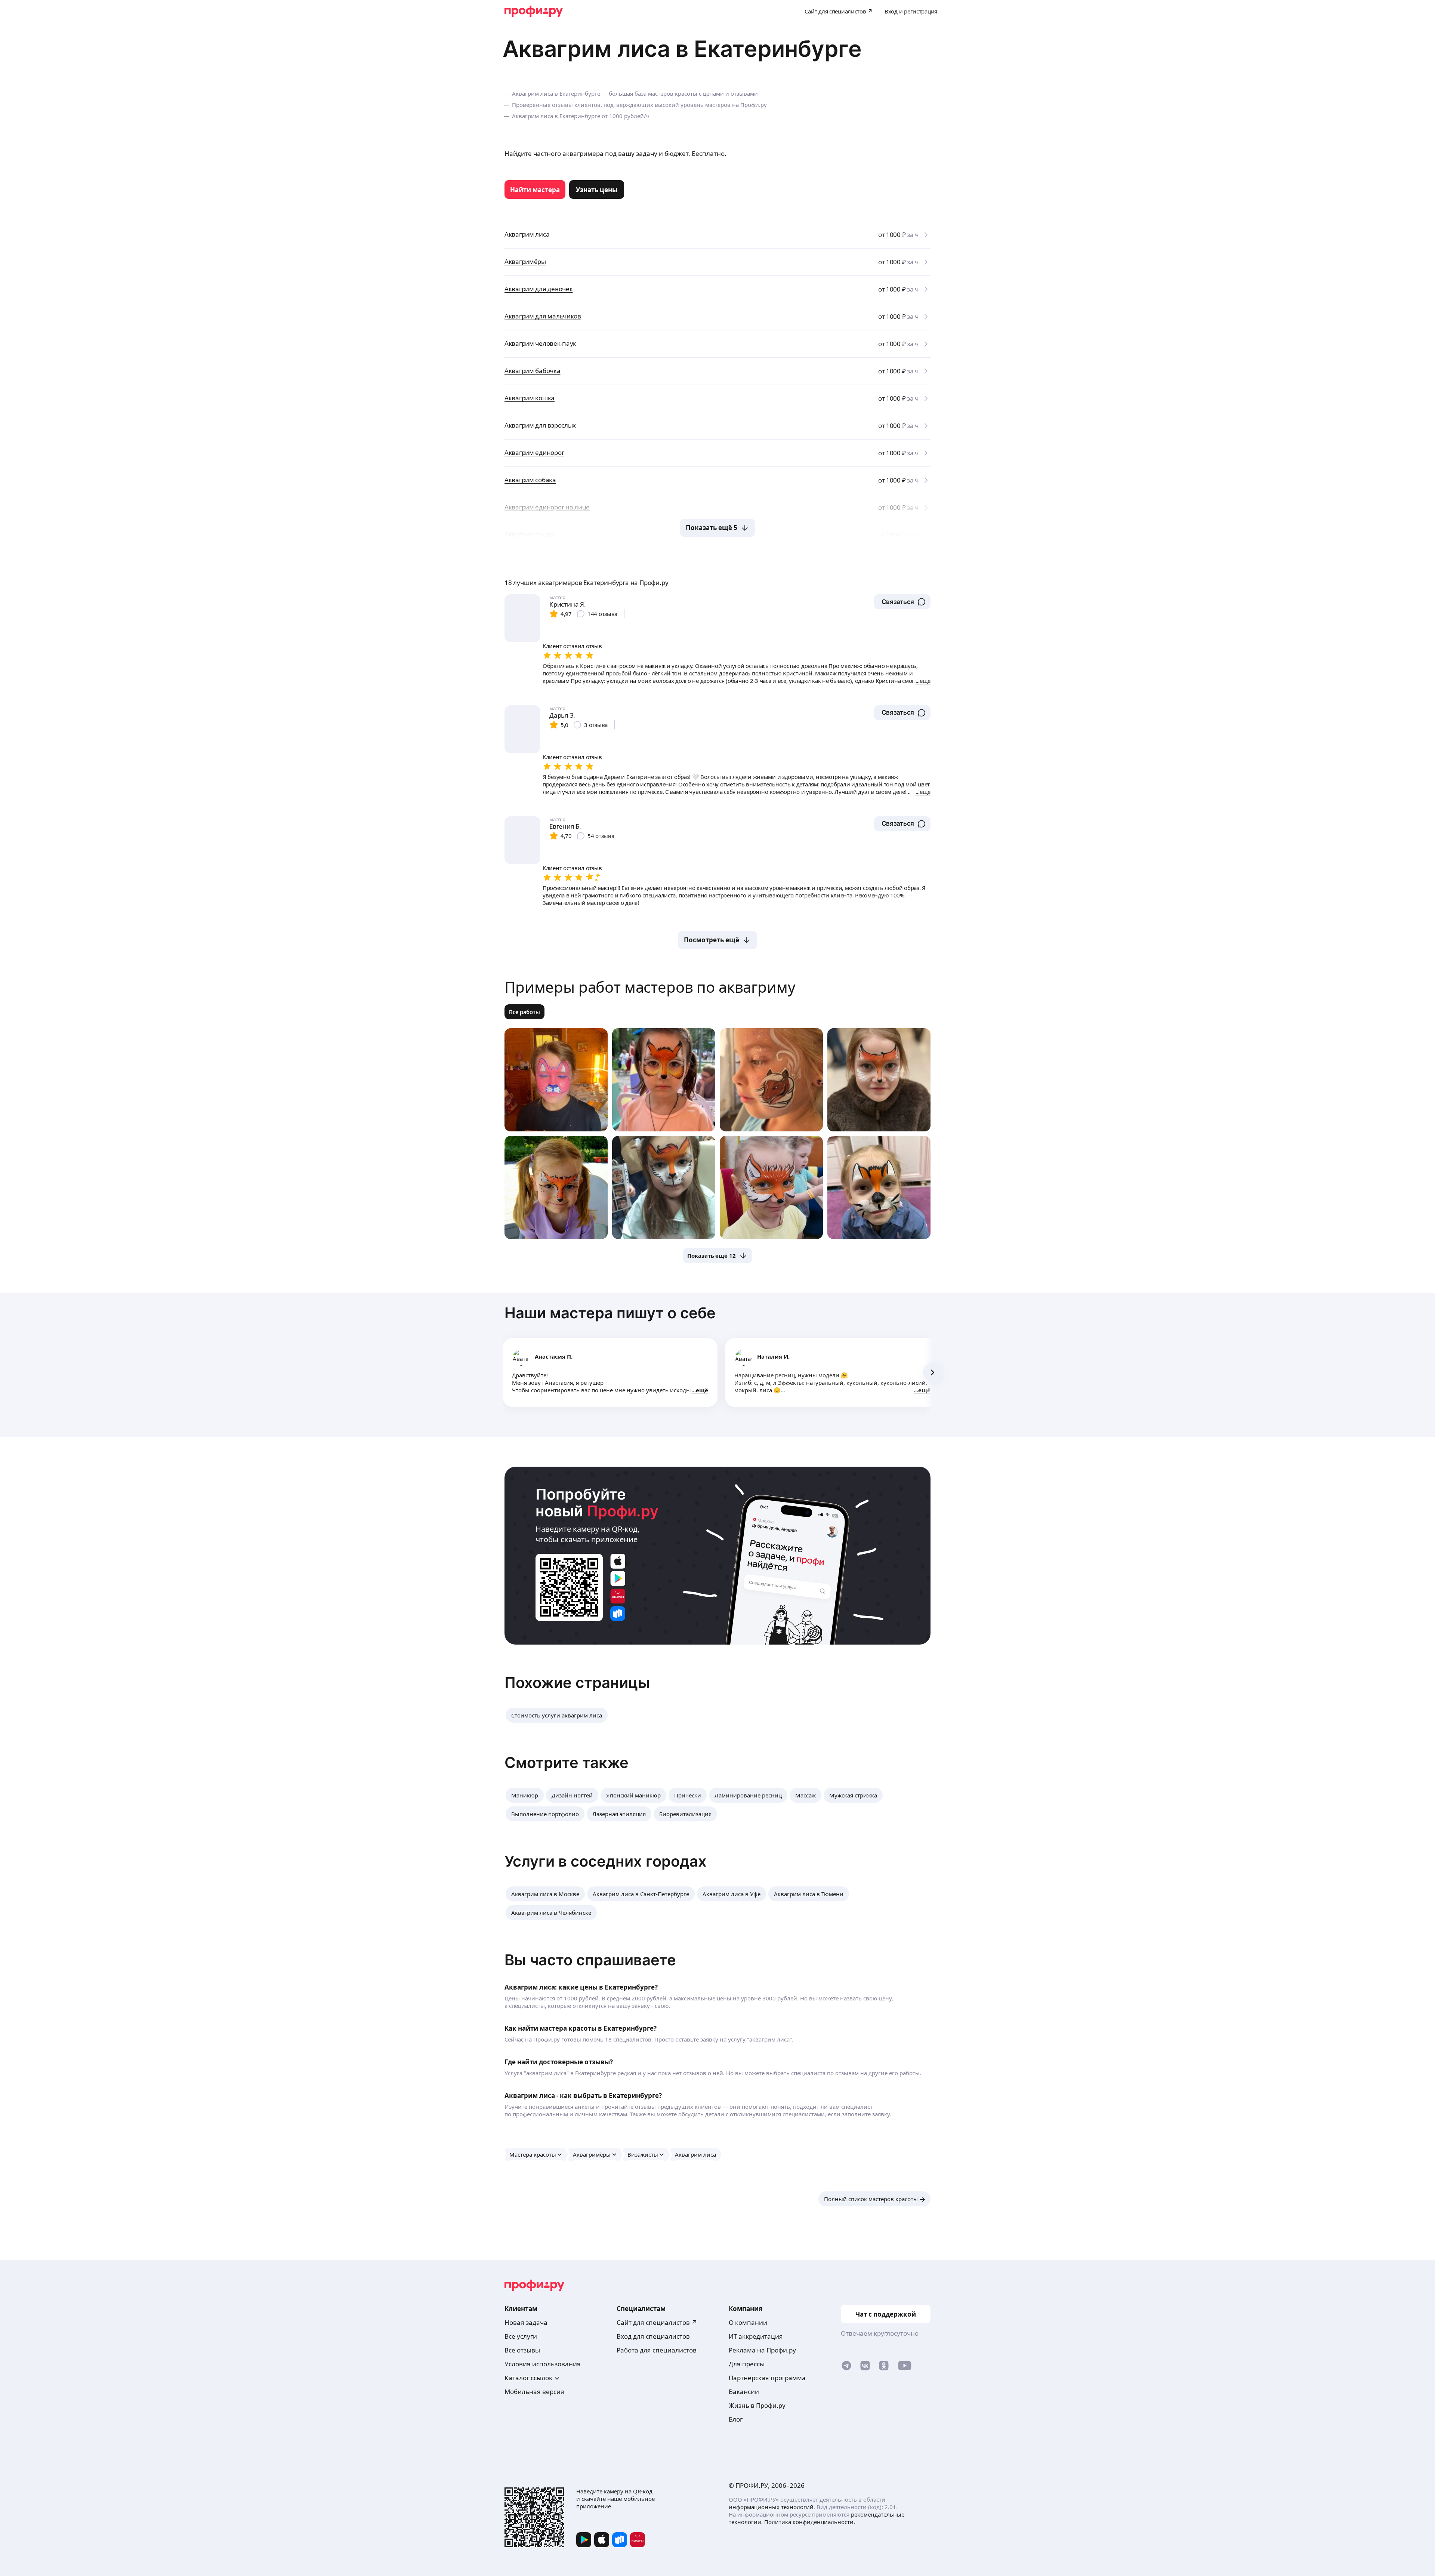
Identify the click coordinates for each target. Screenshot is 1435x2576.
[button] (902, 602)
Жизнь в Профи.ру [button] (757, 2405)
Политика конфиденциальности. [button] (810, 2522)
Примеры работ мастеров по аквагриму (650, 987)
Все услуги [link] (521, 2336)
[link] (535, 189)
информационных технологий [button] (771, 2507)
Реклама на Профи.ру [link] (762, 2350)
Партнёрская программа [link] (767, 2378)
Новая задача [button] (526, 2322)
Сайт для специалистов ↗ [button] (657, 2322)
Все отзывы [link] (522, 2350)
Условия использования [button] (543, 2364)
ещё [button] (702, 1390)
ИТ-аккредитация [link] (756, 2336)
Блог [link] (736, 2419)
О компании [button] (748, 2322)
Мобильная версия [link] (534, 2392)
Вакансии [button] (744, 2392)
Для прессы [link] (747, 2364)
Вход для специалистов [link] (653, 2336)
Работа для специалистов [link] (657, 2350)
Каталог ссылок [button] (528, 2378)
